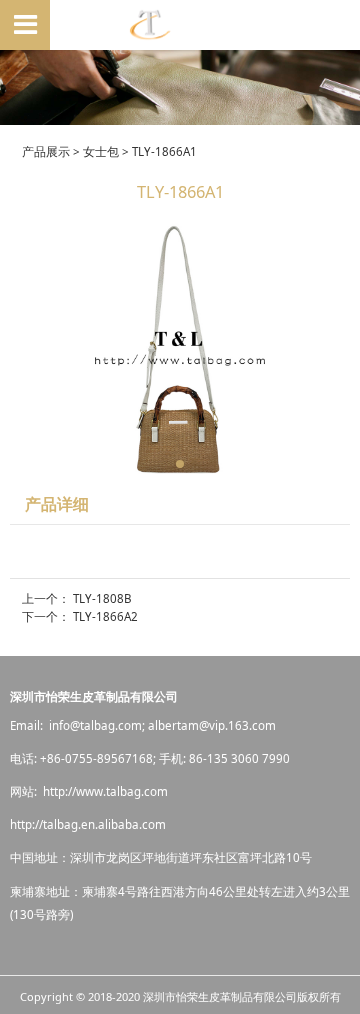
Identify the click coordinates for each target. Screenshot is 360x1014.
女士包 (101, 151)
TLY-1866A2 (105, 616)
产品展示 (46, 151)
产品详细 (57, 504)
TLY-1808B (102, 598)
